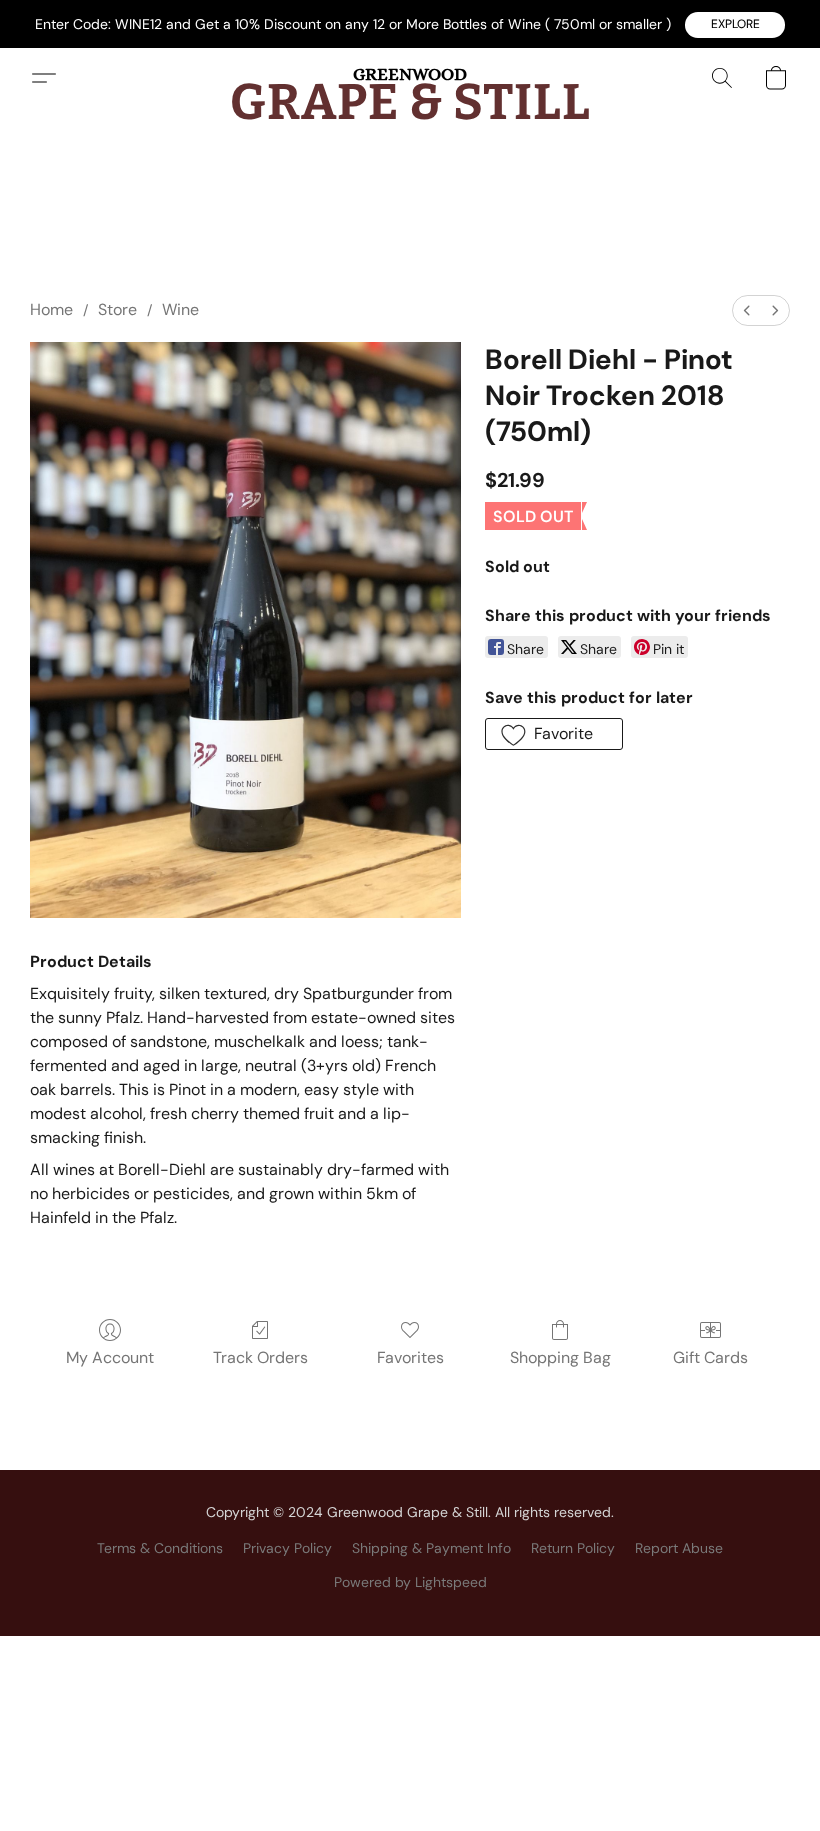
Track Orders (260, 1357)
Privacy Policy (287, 1548)
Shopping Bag (560, 1357)
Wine (180, 309)
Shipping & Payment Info (431, 1548)
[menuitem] (747, 310)
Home (51, 309)
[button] (735, 25)
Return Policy (573, 1548)
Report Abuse (679, 1548)
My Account (110, 1357)
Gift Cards (710, 1357)
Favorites (410, 1357)
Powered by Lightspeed (410, 1582)
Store (117, 309)
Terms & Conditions (160, 1548)
